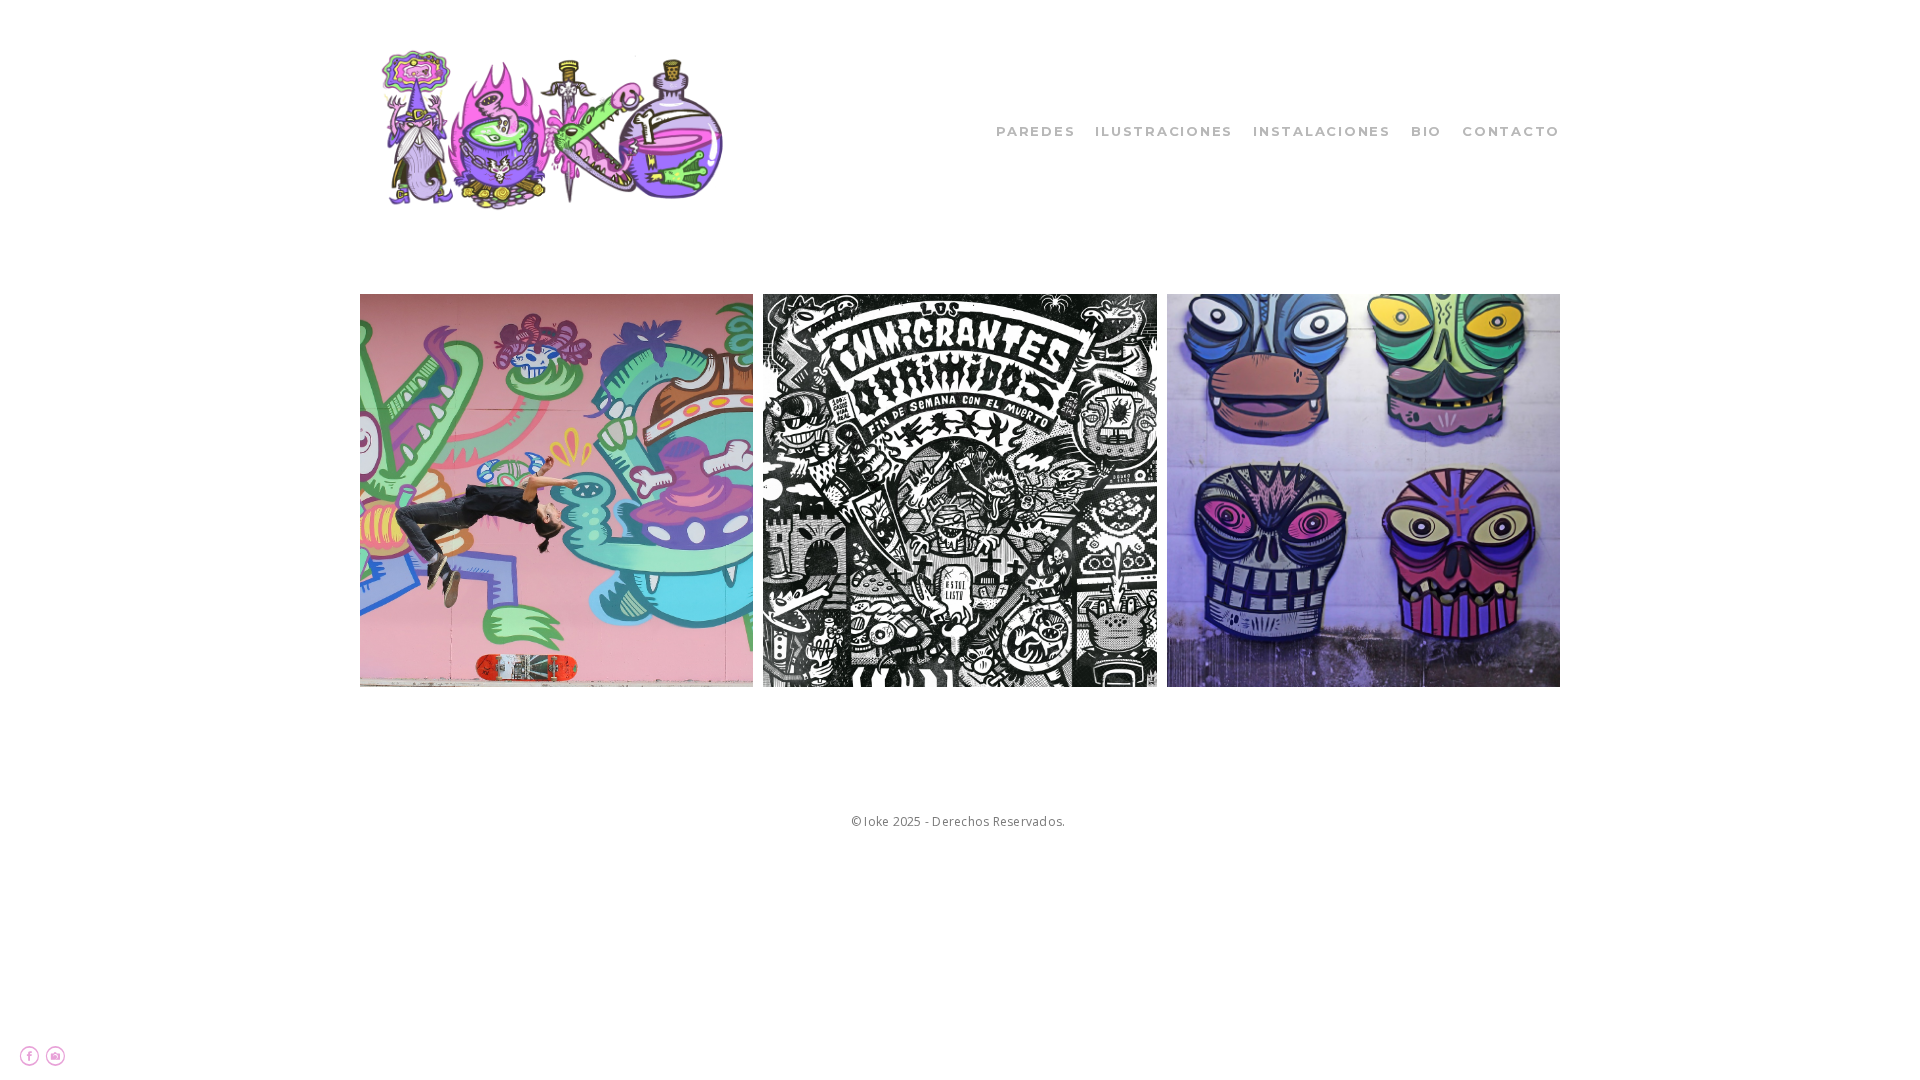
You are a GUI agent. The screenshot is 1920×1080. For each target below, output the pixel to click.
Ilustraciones (1164, 131)
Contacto (1511, 131)
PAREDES (1035, 131)
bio (1426, 131)
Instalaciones (1322, 131)
